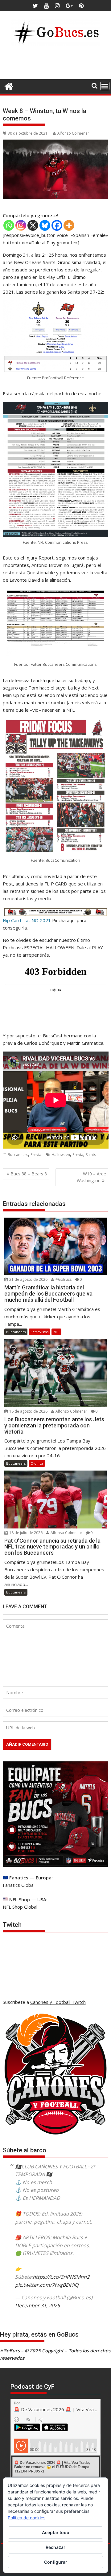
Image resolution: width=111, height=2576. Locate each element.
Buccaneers (18, 1155)
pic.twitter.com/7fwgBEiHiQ (47, 2285)
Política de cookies (27, 2518)
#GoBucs (63, 1279)
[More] (69, 225)
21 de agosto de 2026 (28, 1279)
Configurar (56, 2562)
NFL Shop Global (20, 1907)
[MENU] (105, 86)
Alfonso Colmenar (73, 133)
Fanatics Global (19, 1885)
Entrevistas (39, 1332)
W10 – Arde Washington (91, 1177)
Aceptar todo (56, 2532)
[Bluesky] (45, 225)
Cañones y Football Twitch (58, 2002)
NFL (56, 1332)
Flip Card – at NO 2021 (27, 920)
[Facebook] (57, 225)
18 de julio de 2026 (25, 1533)
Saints (91, 1155)
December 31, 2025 (37, 2305)
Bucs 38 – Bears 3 (29, 1174)
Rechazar (55, 2547)
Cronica (37, 1463)
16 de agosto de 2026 (28, 1411)
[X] (33, 225)
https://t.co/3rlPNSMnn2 (61, 2277)
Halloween (61, 1155)
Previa (36, 1155)
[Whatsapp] (9, 225)
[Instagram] (21, 225)
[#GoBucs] (9, 85)
